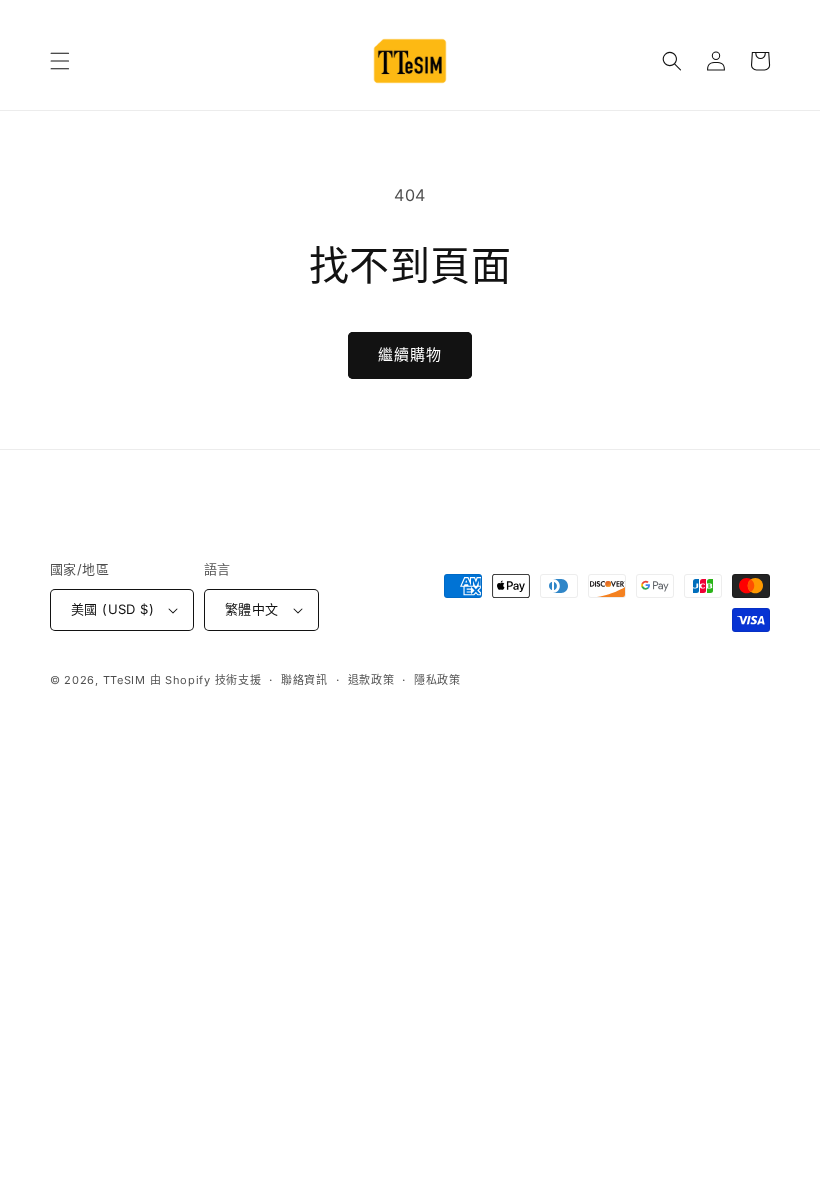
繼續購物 (410, 354)
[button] (60, 61)
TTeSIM (124, 680)
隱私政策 (437, 680)
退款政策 (371, 680)
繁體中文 (252, 609)
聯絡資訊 (304, 680)
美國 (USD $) (112, 609)
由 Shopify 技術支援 (206, 680)
